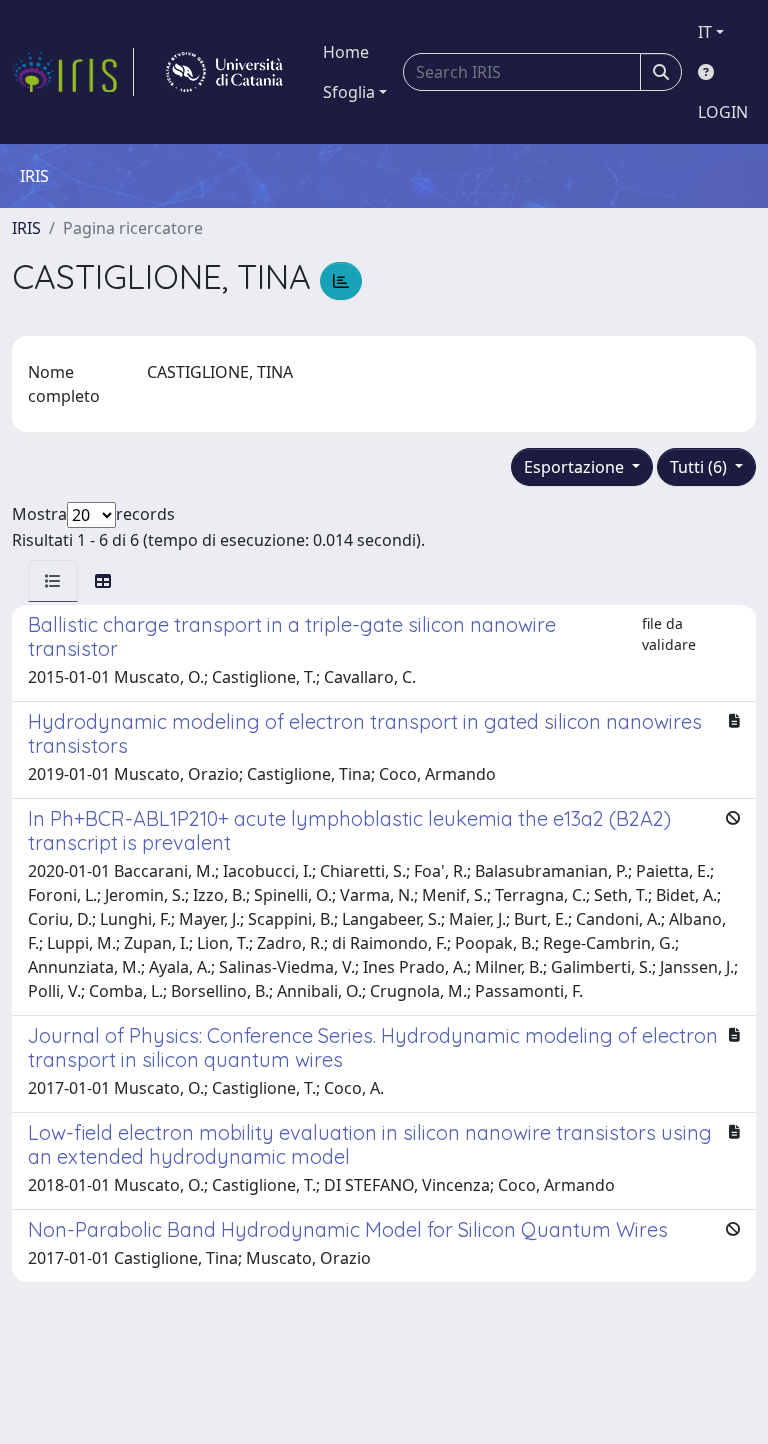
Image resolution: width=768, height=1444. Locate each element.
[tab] (53, 581)
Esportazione (576, 467)
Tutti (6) (700, 467)
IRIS (26, 228)
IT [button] (705, 32)
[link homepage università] (224, 72)
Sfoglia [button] (349, 92)
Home (346, 52)
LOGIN (723, 112)
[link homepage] (73, 72)
